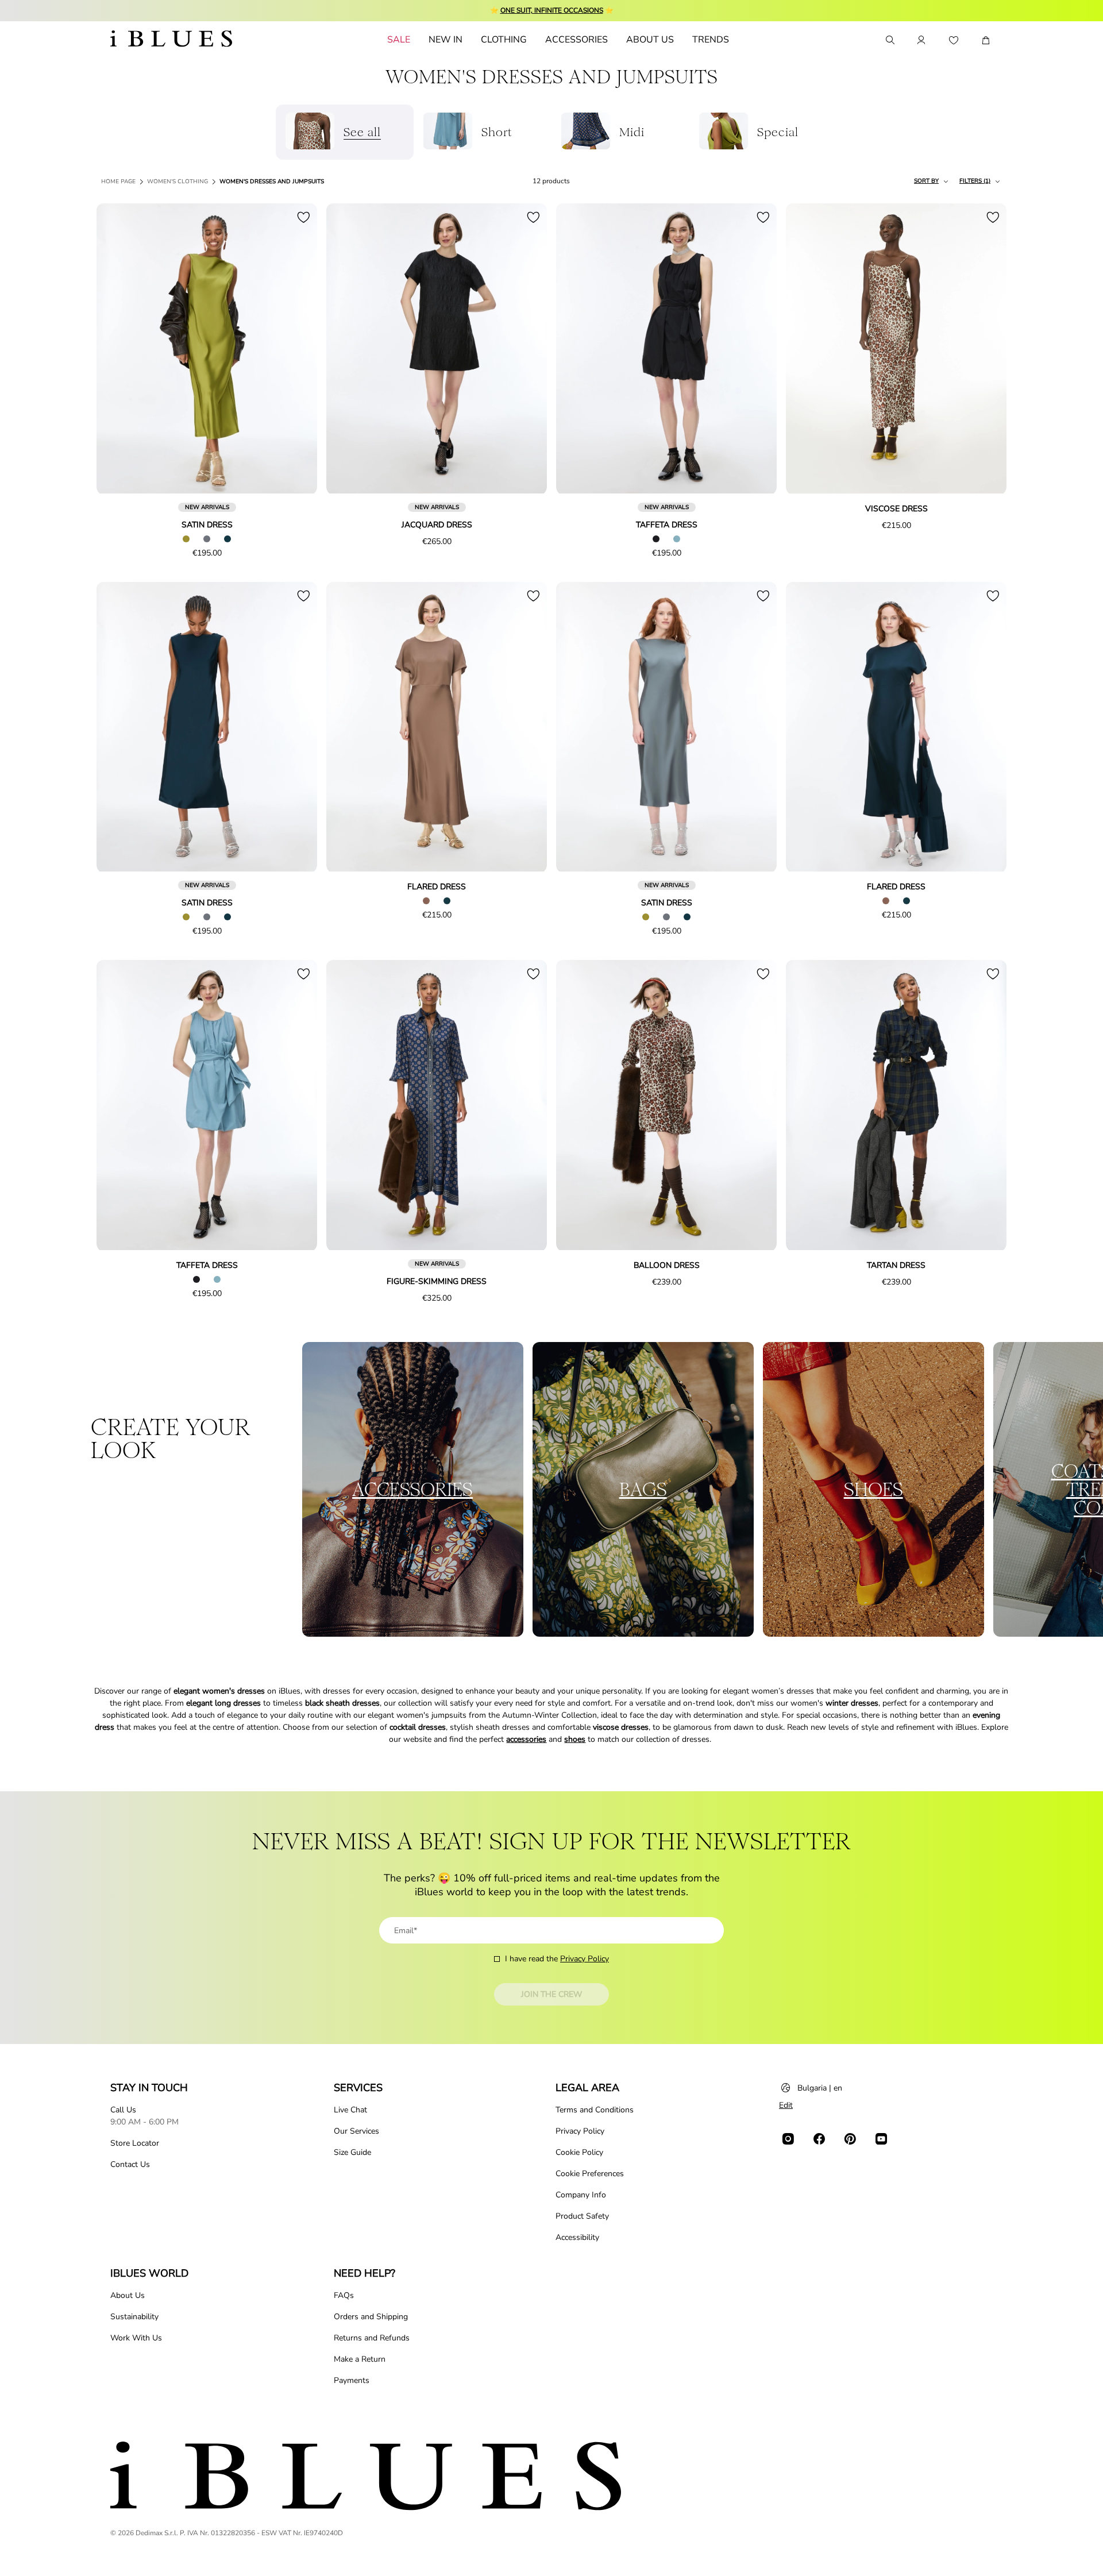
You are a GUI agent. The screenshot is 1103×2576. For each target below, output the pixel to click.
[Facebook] (819, 2139)
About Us (128, 2295)
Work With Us (136, 2338)
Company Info (581, 2195)
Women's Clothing (178, 182)
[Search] (889, 40)
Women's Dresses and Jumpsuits (272, 182)
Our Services (356, 2131)
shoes (575, 1739)
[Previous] (118, 349)
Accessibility (577, 2237)
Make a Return (360, 2359)
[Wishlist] (954, 40)
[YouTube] (881, 2139)
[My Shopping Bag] (986, 40)
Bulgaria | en (820, 2088)
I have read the (557, 1959)
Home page (118, 182)
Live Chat (350, 2110)
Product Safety (582, 2216)
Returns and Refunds (372, 2338)
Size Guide (352, 2152)
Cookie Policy (579, 2152)
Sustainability (134, 2317)
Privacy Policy (585, 1959)
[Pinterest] (850, 2139)
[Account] (921, 40)
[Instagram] (788, 2139)
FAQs (344, 2295)
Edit (786, 2105)
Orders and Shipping (371, 2317)
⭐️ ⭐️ (552, 10)
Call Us (123, 2110)
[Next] (295, 349)
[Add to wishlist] (303, 217)
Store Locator (135, 2143)
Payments (352, 2380)
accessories (526, 1739)
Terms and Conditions (595, 2110)
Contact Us (130, 2164)
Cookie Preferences (590, 2174)
